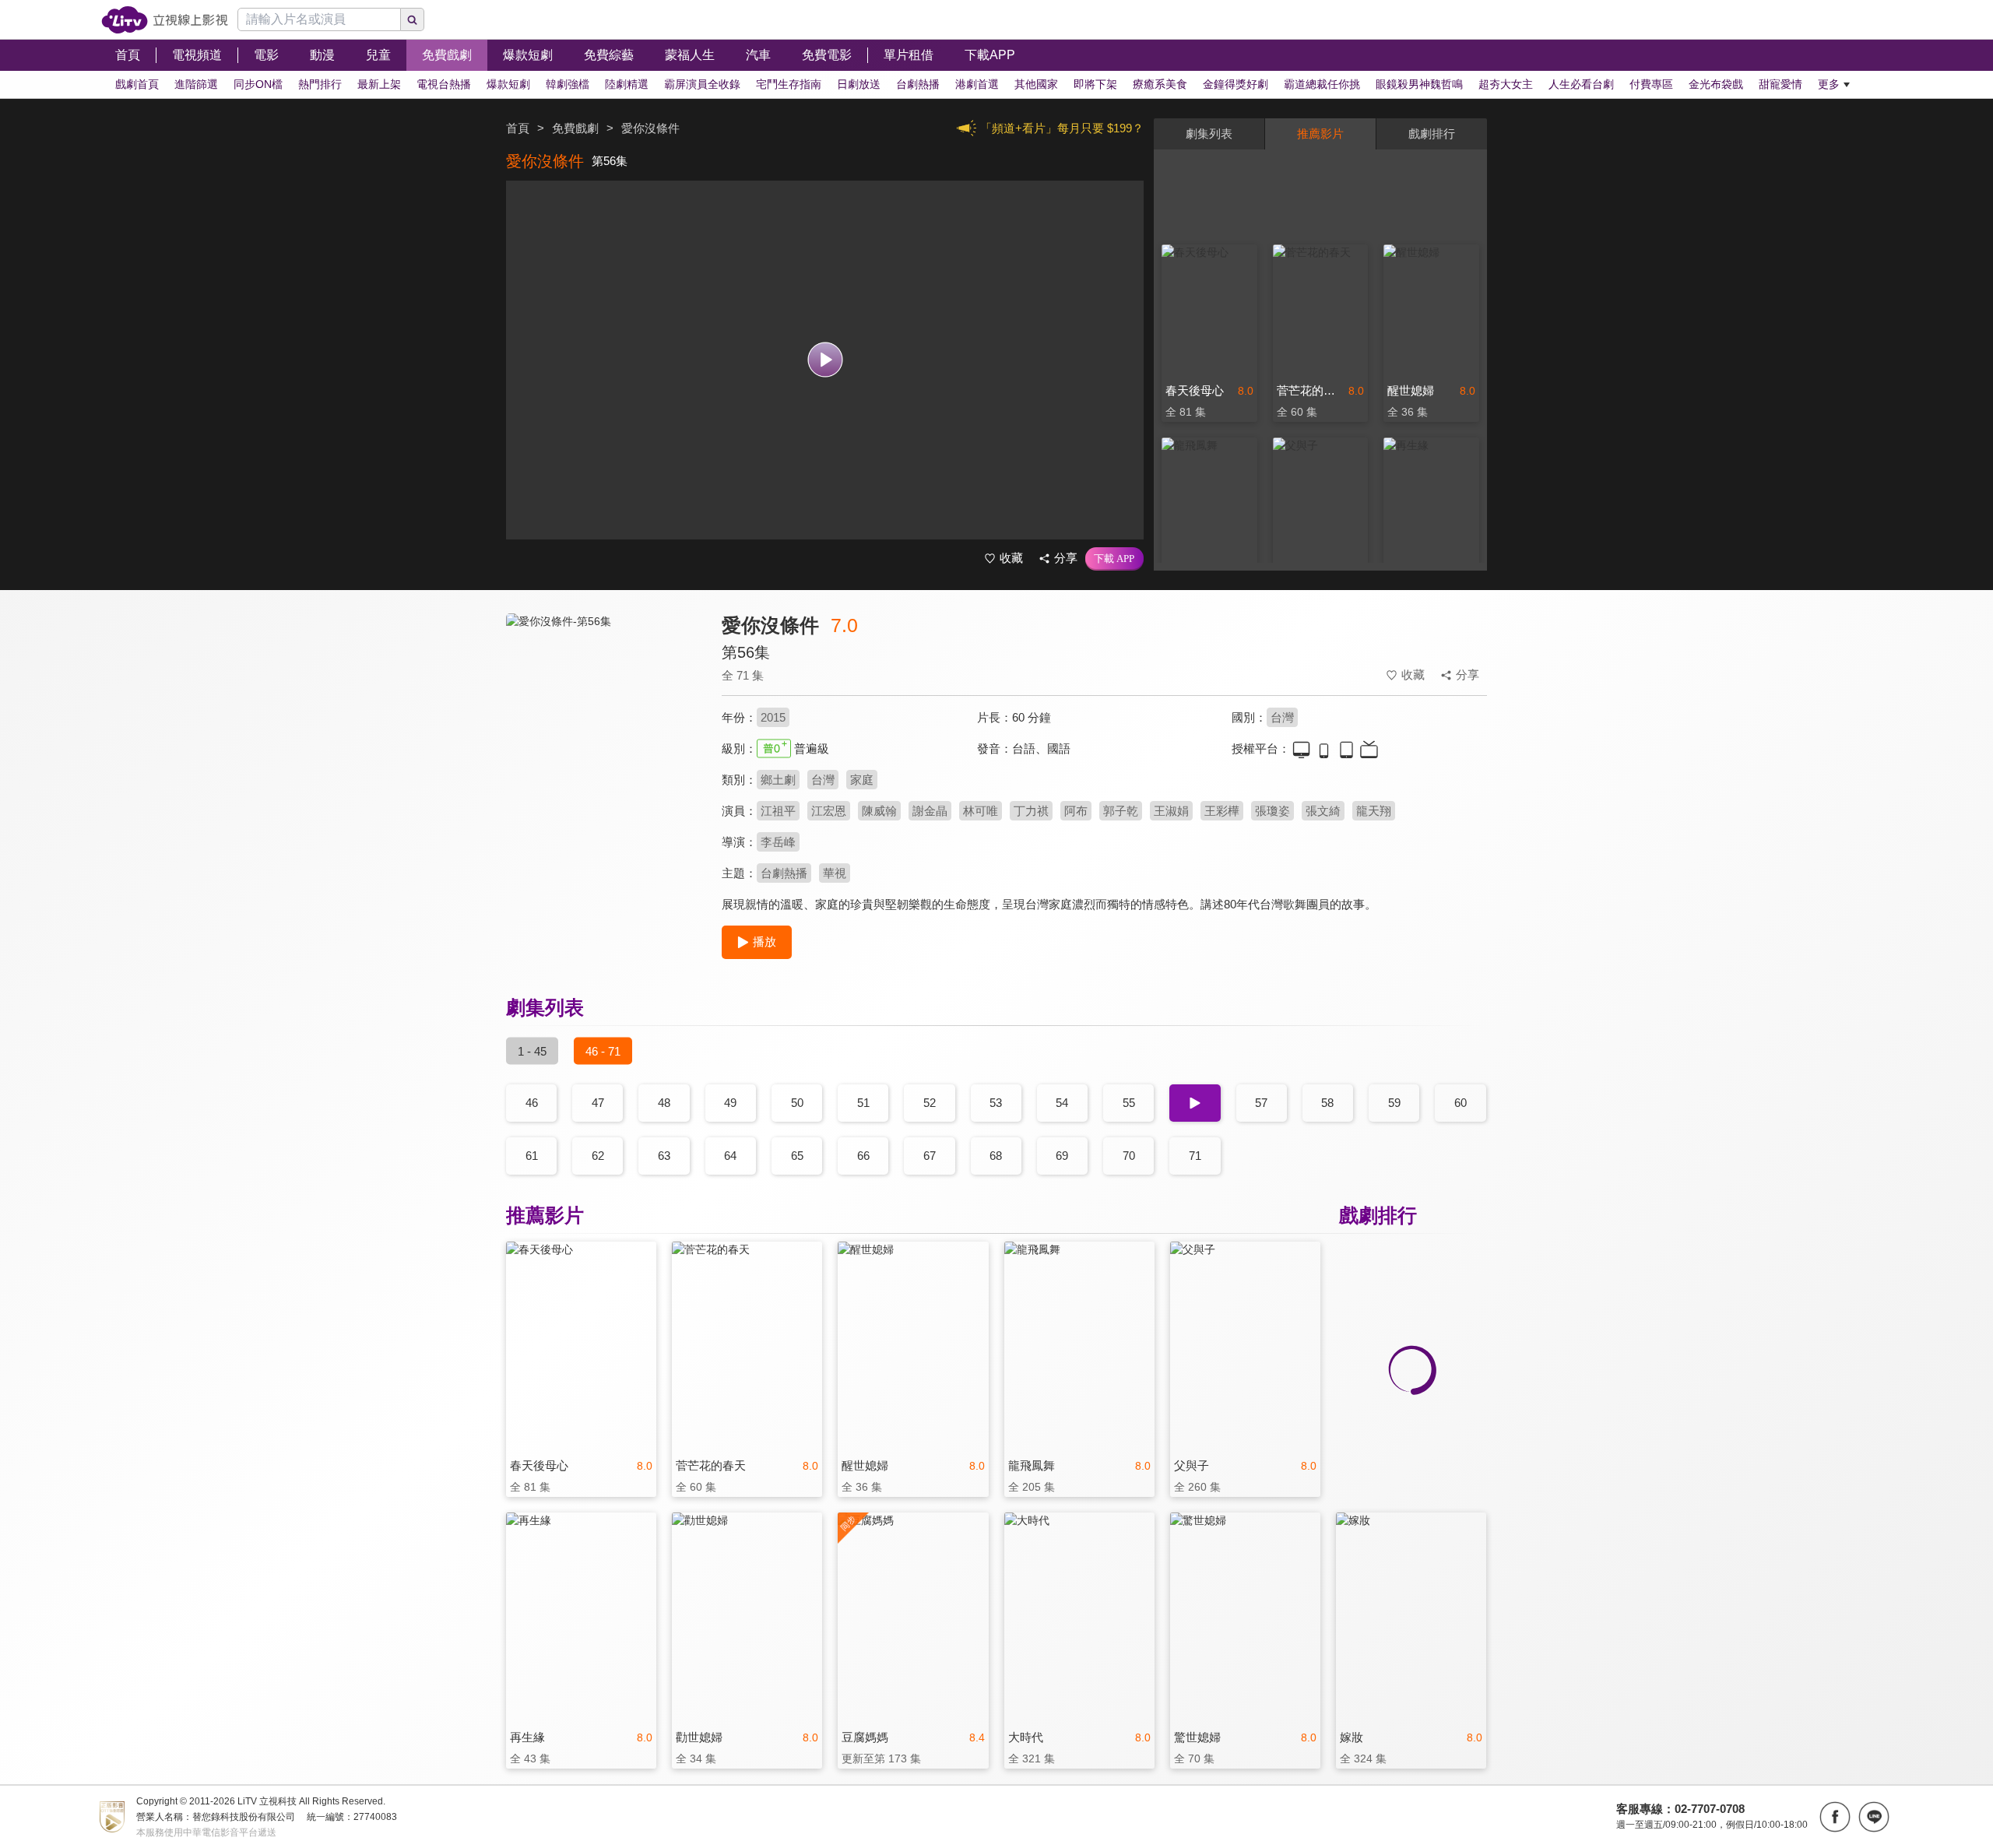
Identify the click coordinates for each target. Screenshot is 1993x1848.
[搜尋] (413, 19)
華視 (835, 873)
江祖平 (778, 811)
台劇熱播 (784, 873)
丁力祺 (1031, 811)
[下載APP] (1114, 559)
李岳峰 (778, 842)
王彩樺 (1222, 811)
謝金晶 (930, 811)
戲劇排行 (1432, 134)
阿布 (1076, 811)
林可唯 (981, 811)
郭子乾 (1121, 811)
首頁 (518, 128)
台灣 (1282, 717)
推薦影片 (1320, 134)
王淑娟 (1171, 811)
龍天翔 (1374, 811)
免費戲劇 (575, 128)
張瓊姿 (1272, 811)
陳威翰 (879, 811)
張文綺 (1323, 811)
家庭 (862, 780)
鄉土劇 (778, 780)
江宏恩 (829, 811)
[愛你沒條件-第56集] (604, 752)
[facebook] (1835, 1817)
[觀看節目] (825, 360)
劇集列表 (1209, 134)
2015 (773, 717)
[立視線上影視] (165, 20)
